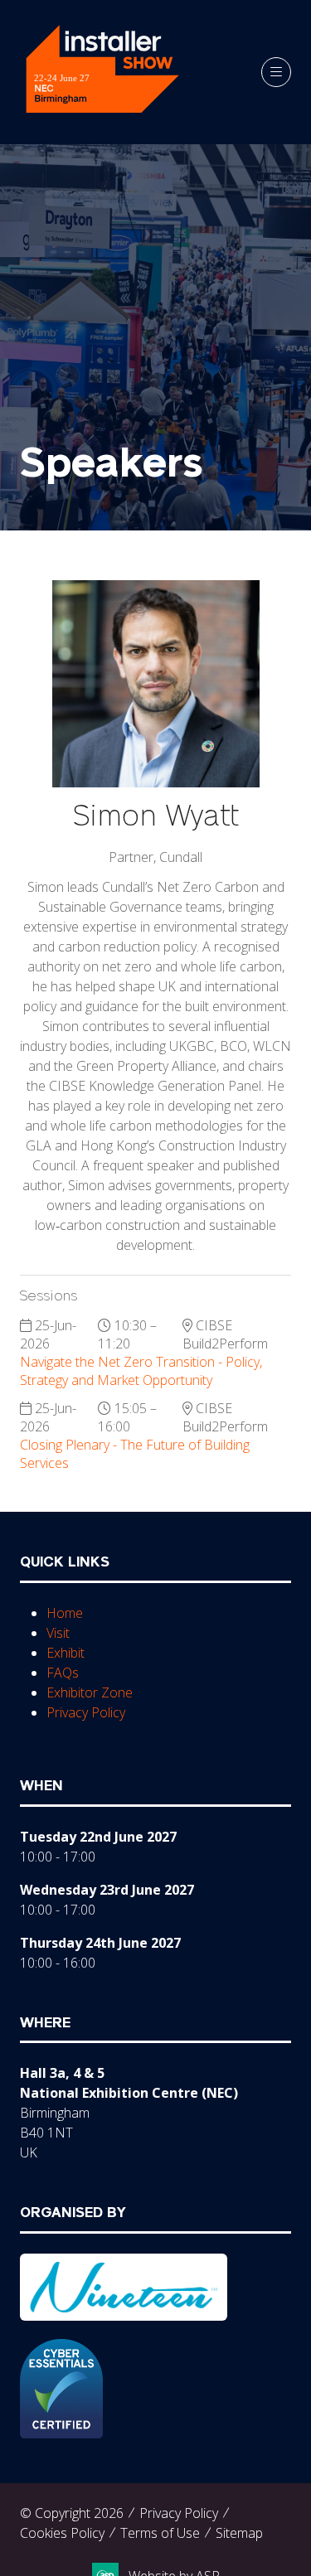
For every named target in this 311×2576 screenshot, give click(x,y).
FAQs (63, 1673)
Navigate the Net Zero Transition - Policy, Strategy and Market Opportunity (141, 1371)
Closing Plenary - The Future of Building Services (135, 1454)
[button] (276, 72)
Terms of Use (160, 2533)
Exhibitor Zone (90, 1692)
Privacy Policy (86, 1712)
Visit (58, 1633)
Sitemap (239, 2533)
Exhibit (66, 1653)
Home (65, 1613)
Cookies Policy (62, 2533)
